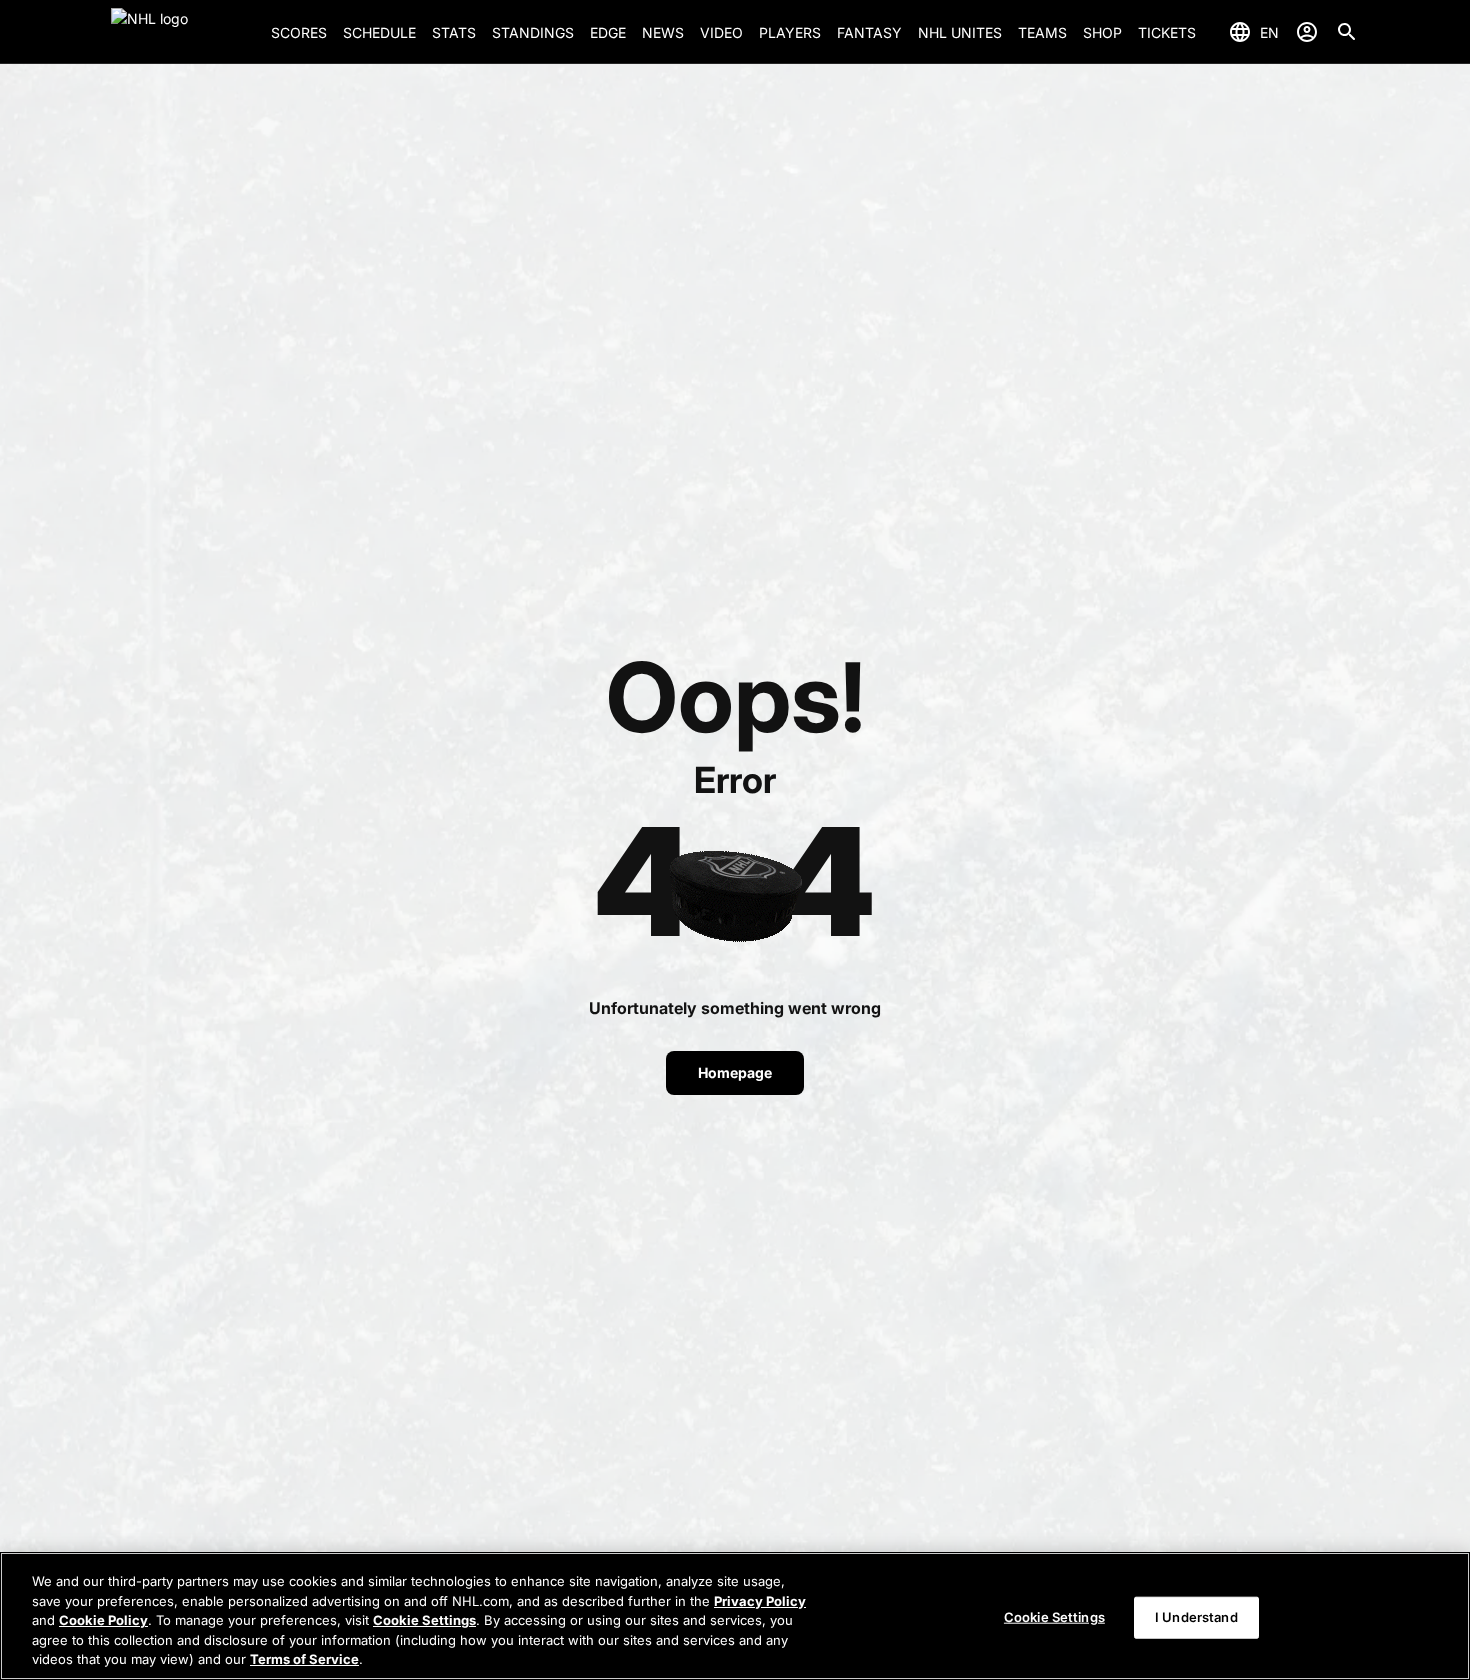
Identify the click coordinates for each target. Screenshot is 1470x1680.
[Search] (1347, 32)
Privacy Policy (760, 1601)
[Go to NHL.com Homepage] (183, 32)
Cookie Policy (103, 1620)
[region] (735, 1616)
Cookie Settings (424, 1620)
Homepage (735, 1072)
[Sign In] (1307, 32)
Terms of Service (304, 1659)
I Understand (1196, 1617)
